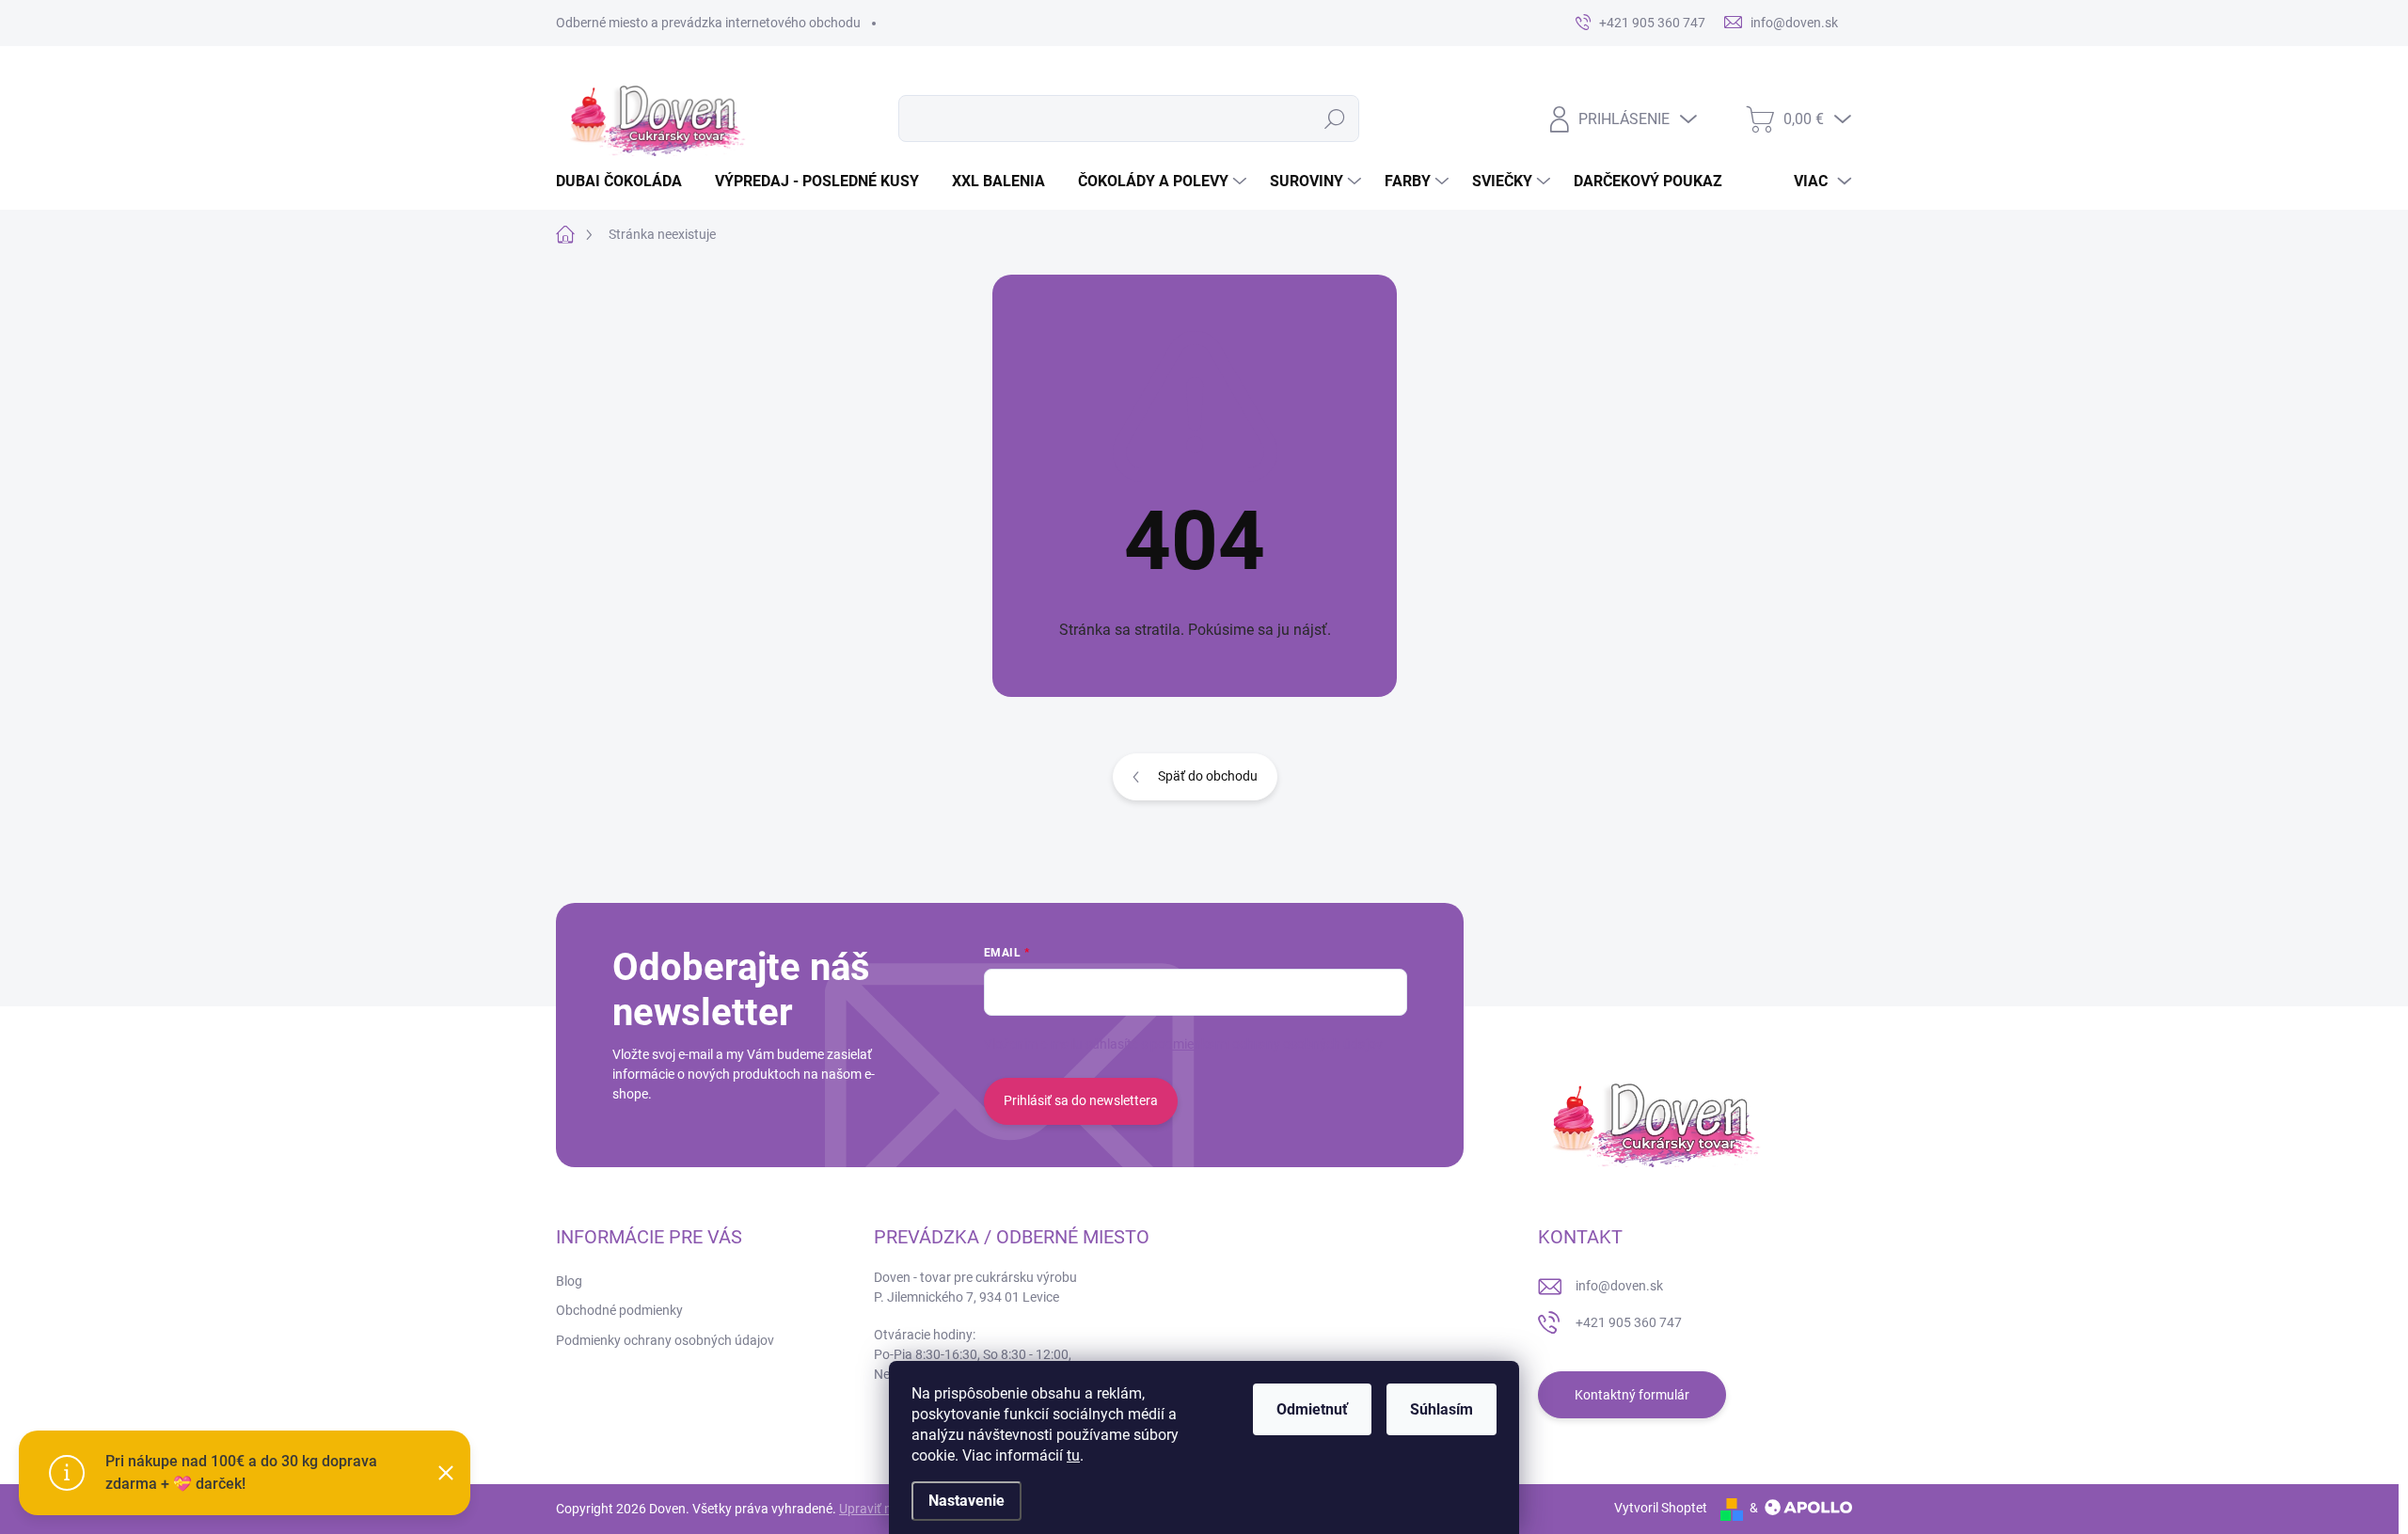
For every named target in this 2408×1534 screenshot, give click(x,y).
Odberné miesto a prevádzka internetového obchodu (708, 23)
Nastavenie (966, 1501)
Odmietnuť (1312, 1409)
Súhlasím (1442, 1409)
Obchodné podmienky (619, 1310)
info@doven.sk (1619, 1286)
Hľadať (1334, 119)
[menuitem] (626, 182)
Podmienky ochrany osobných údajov (665, 1340)
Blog (569, 1281)
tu (1073, 1455)
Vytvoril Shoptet (1661, 1508)
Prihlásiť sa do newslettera (1081, 1100)
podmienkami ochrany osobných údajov (1267, 1044)
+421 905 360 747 (1629, 1322)
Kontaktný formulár (1632, 1395)
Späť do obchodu (1208, 776)
